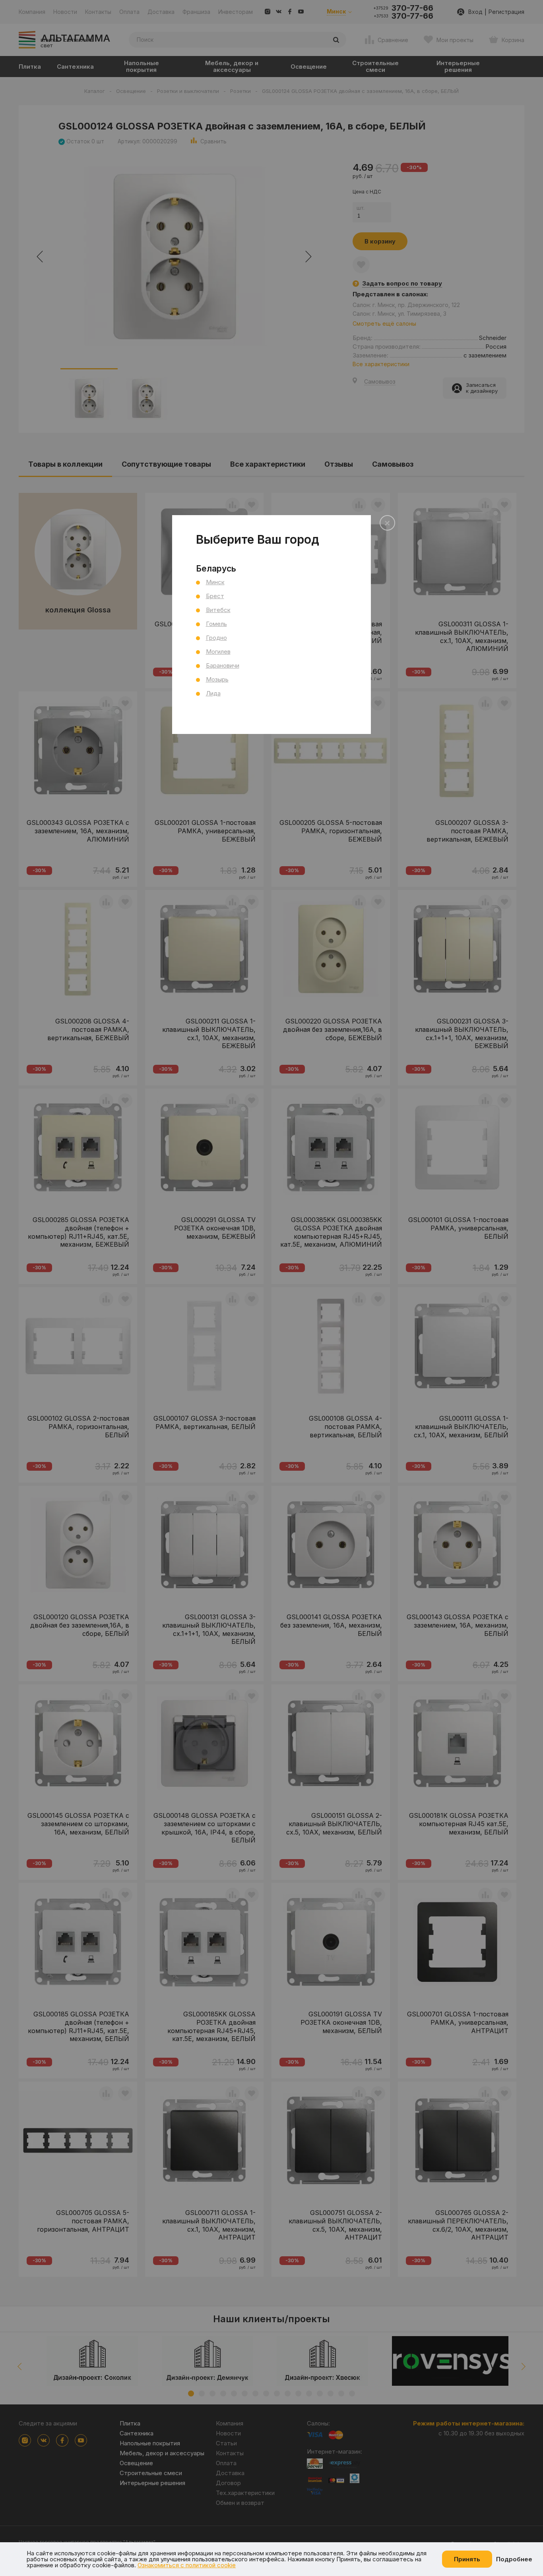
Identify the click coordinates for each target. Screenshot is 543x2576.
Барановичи (223, 665)
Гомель (216, 624)
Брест (215, 596)
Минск (215, 582)
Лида (213, 693)
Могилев (218, 652)
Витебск (218, 610)
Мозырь (217, 679)
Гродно (216, 638)
